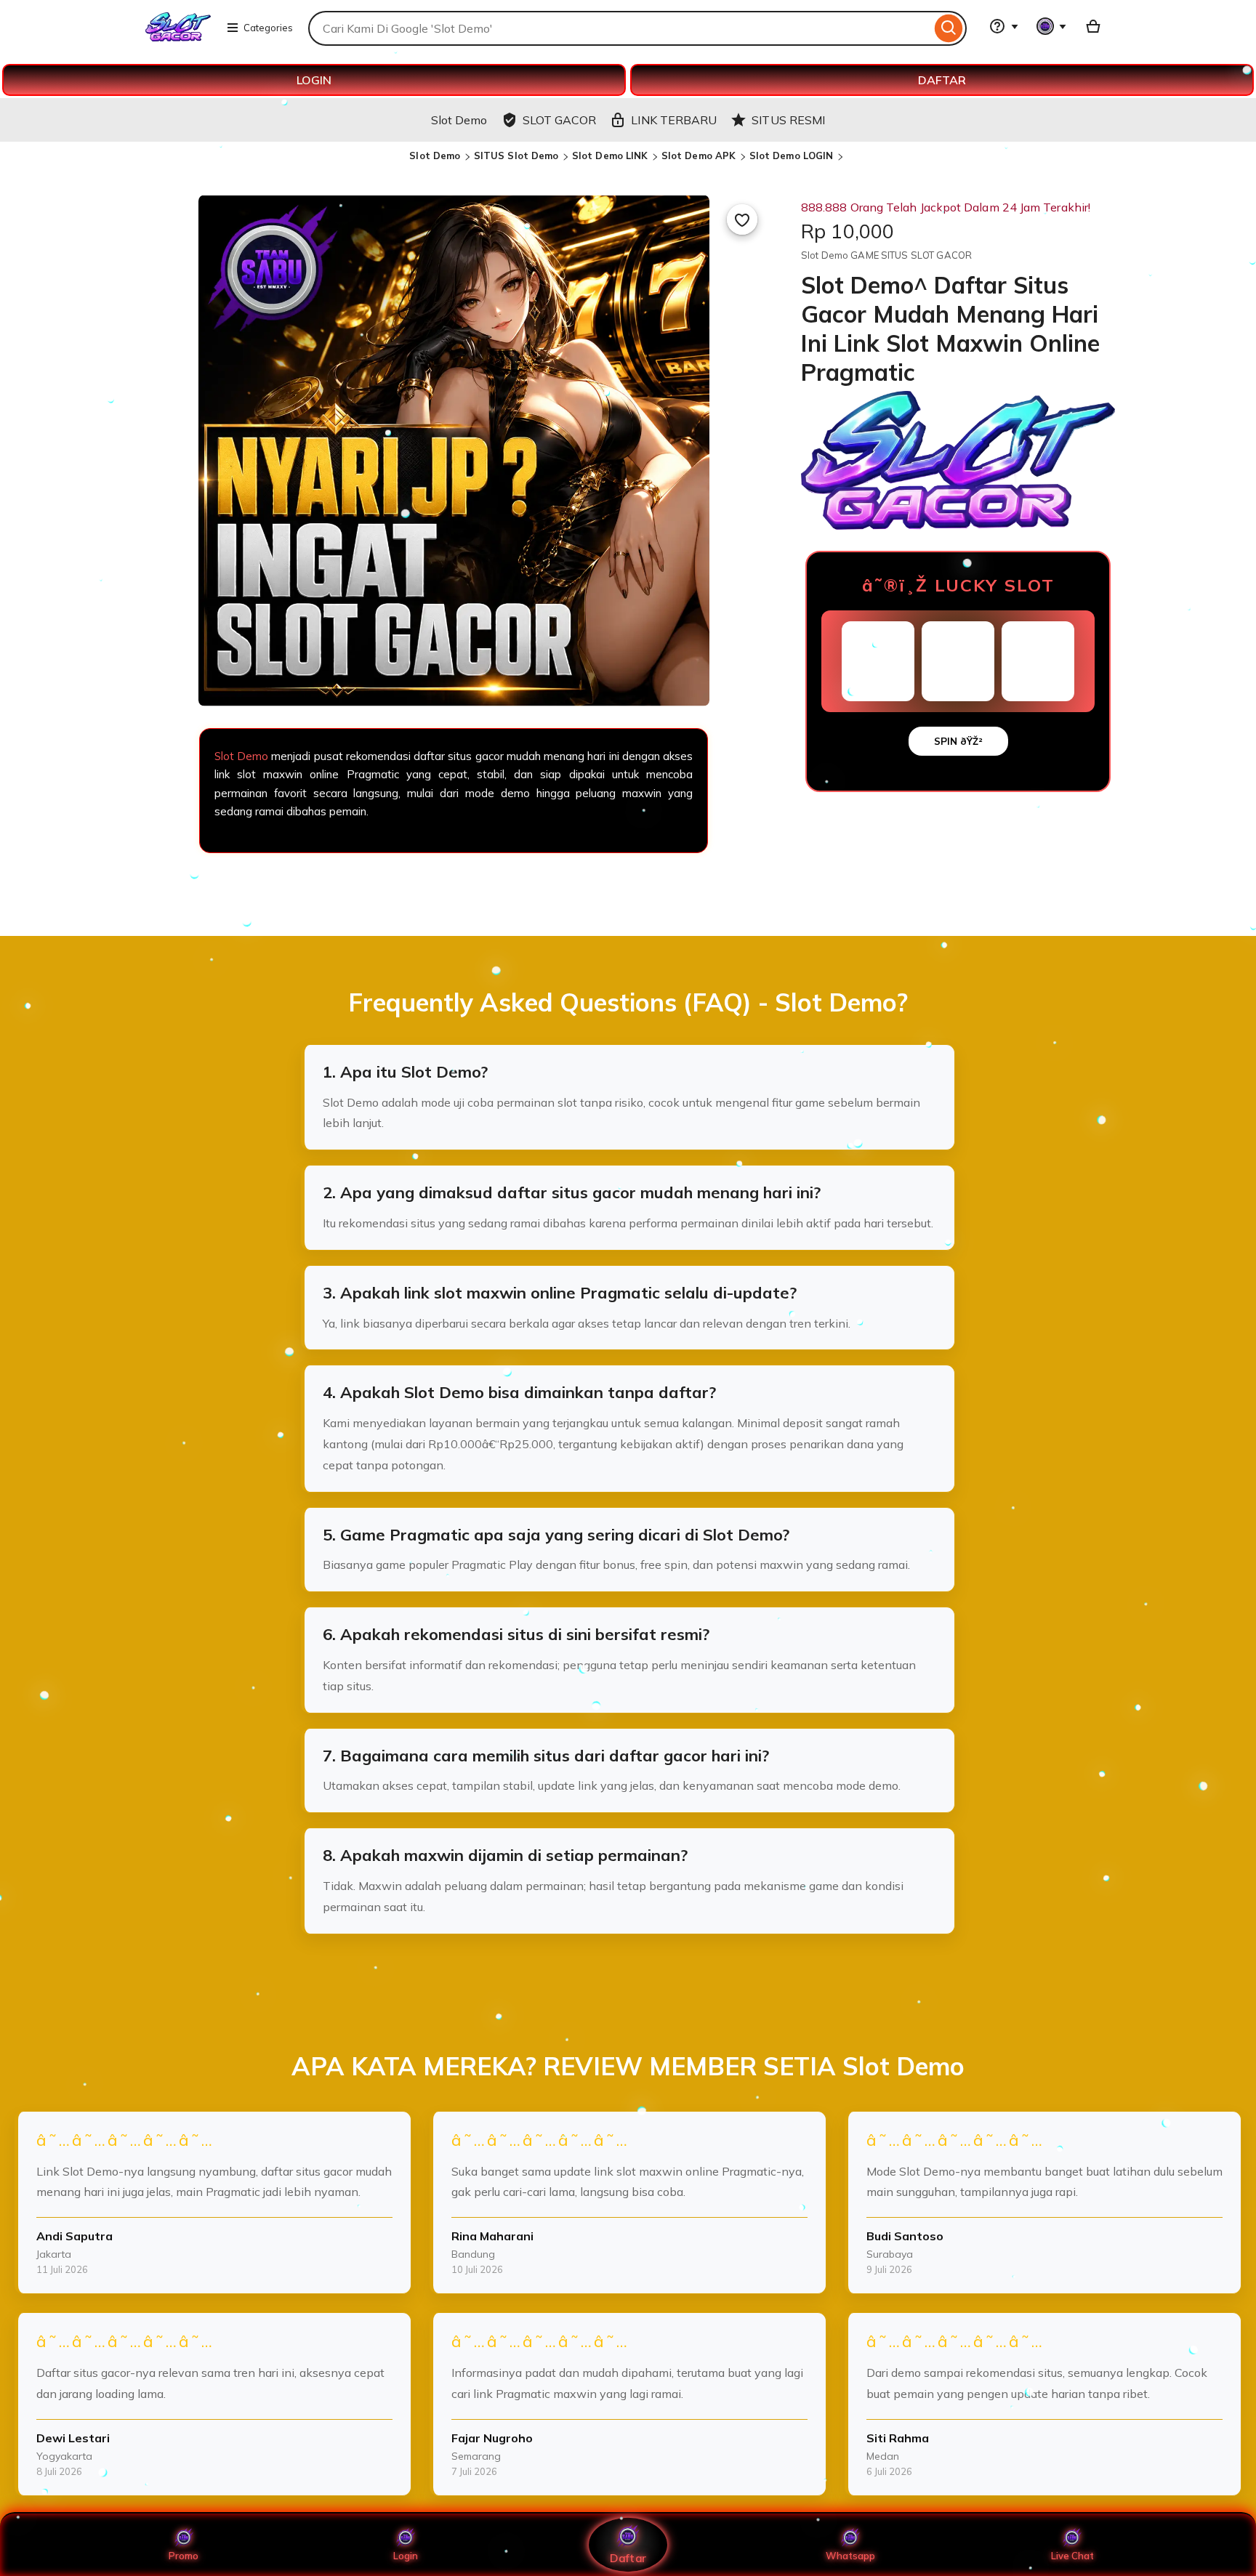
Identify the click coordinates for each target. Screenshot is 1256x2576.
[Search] (949, 28)
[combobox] (620, 28)
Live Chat (1072, 2556)
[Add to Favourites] (742, 219)
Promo (184, 2556)
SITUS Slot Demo (516, 156)
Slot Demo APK (699, 156)
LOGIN (314, 80)
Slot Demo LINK (610, 156)
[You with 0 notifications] (1052, 26)
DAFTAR (942, 80)
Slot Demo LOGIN (792, 156)
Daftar (628, 2557)
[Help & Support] (1004, 26)
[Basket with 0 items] (1093, 26)
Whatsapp (850, 2556)
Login (406, 2556)
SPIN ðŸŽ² (958, 741)
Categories (268, 28)
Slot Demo (435, 156)
